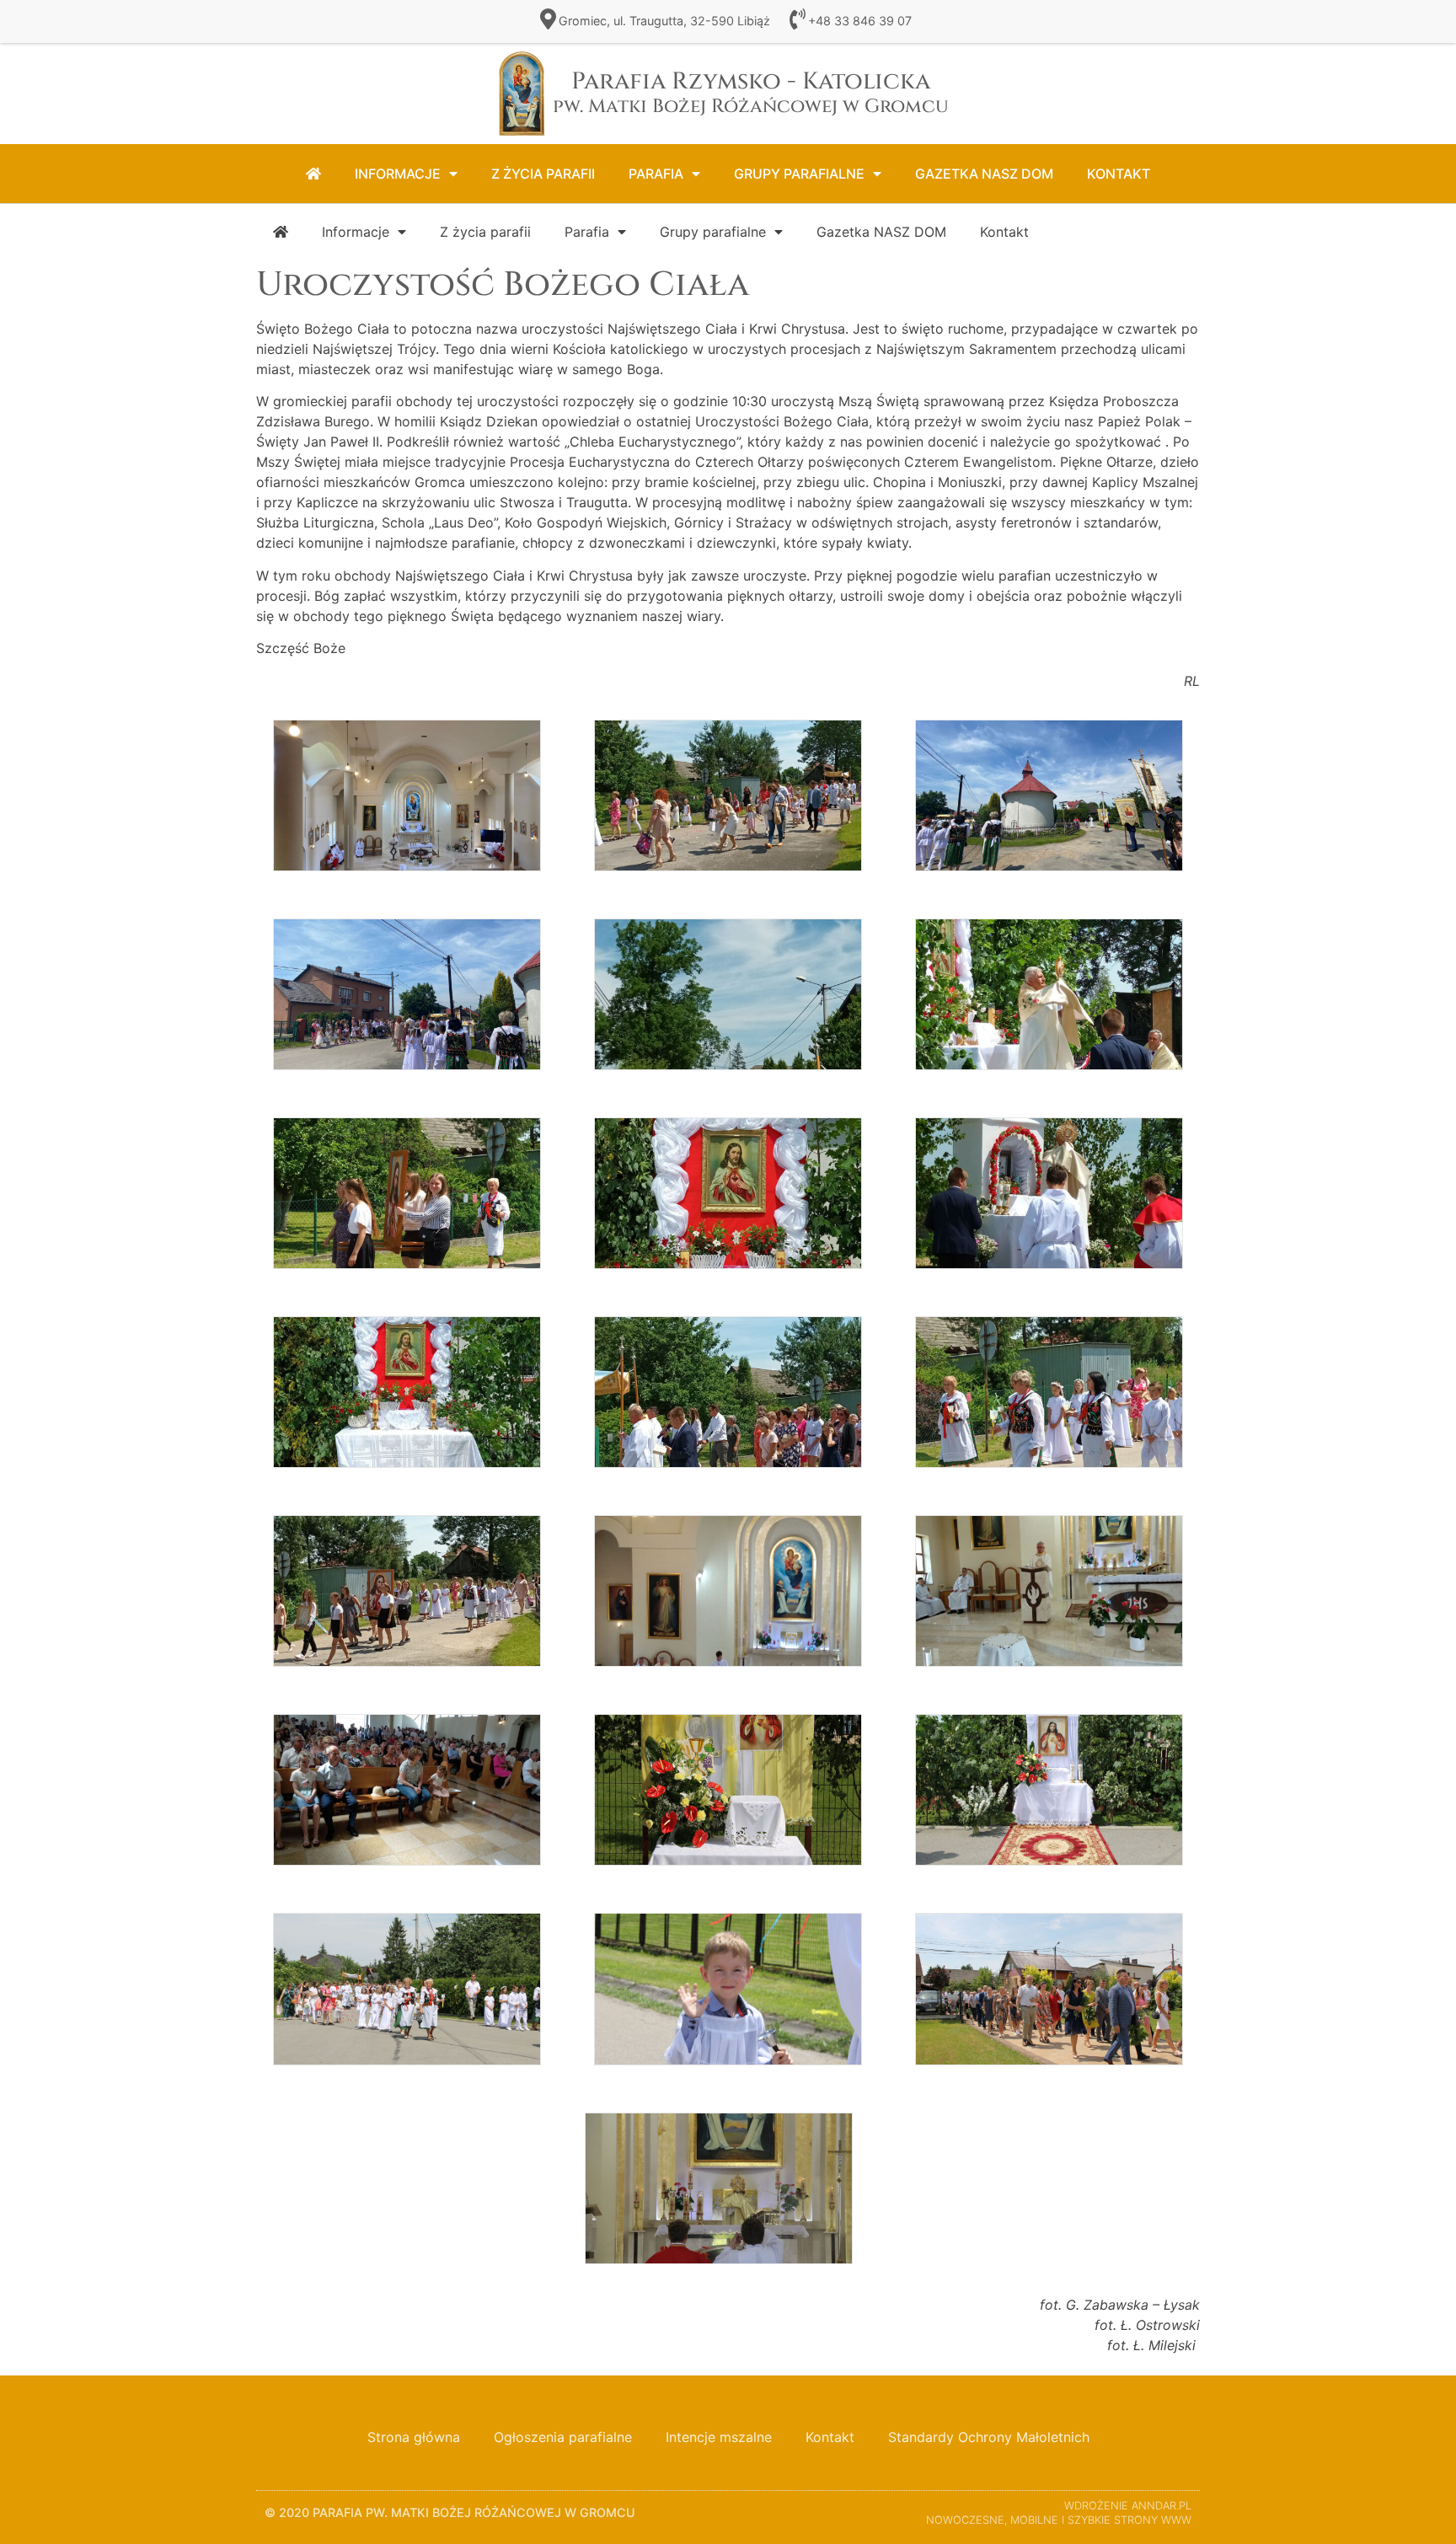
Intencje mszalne (719, 2437)
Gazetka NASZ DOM (984, 174)
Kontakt (1119, 174)
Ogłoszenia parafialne (563, 2437)
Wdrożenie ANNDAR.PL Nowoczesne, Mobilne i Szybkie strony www (1059, 2513)
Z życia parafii (543, 174)
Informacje (398, 174)
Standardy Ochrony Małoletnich (989, 2437)
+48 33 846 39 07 (860, 21)
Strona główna (414, 2437)
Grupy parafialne (799, 174)
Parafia (656, 174)
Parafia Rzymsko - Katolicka (751, 92)
